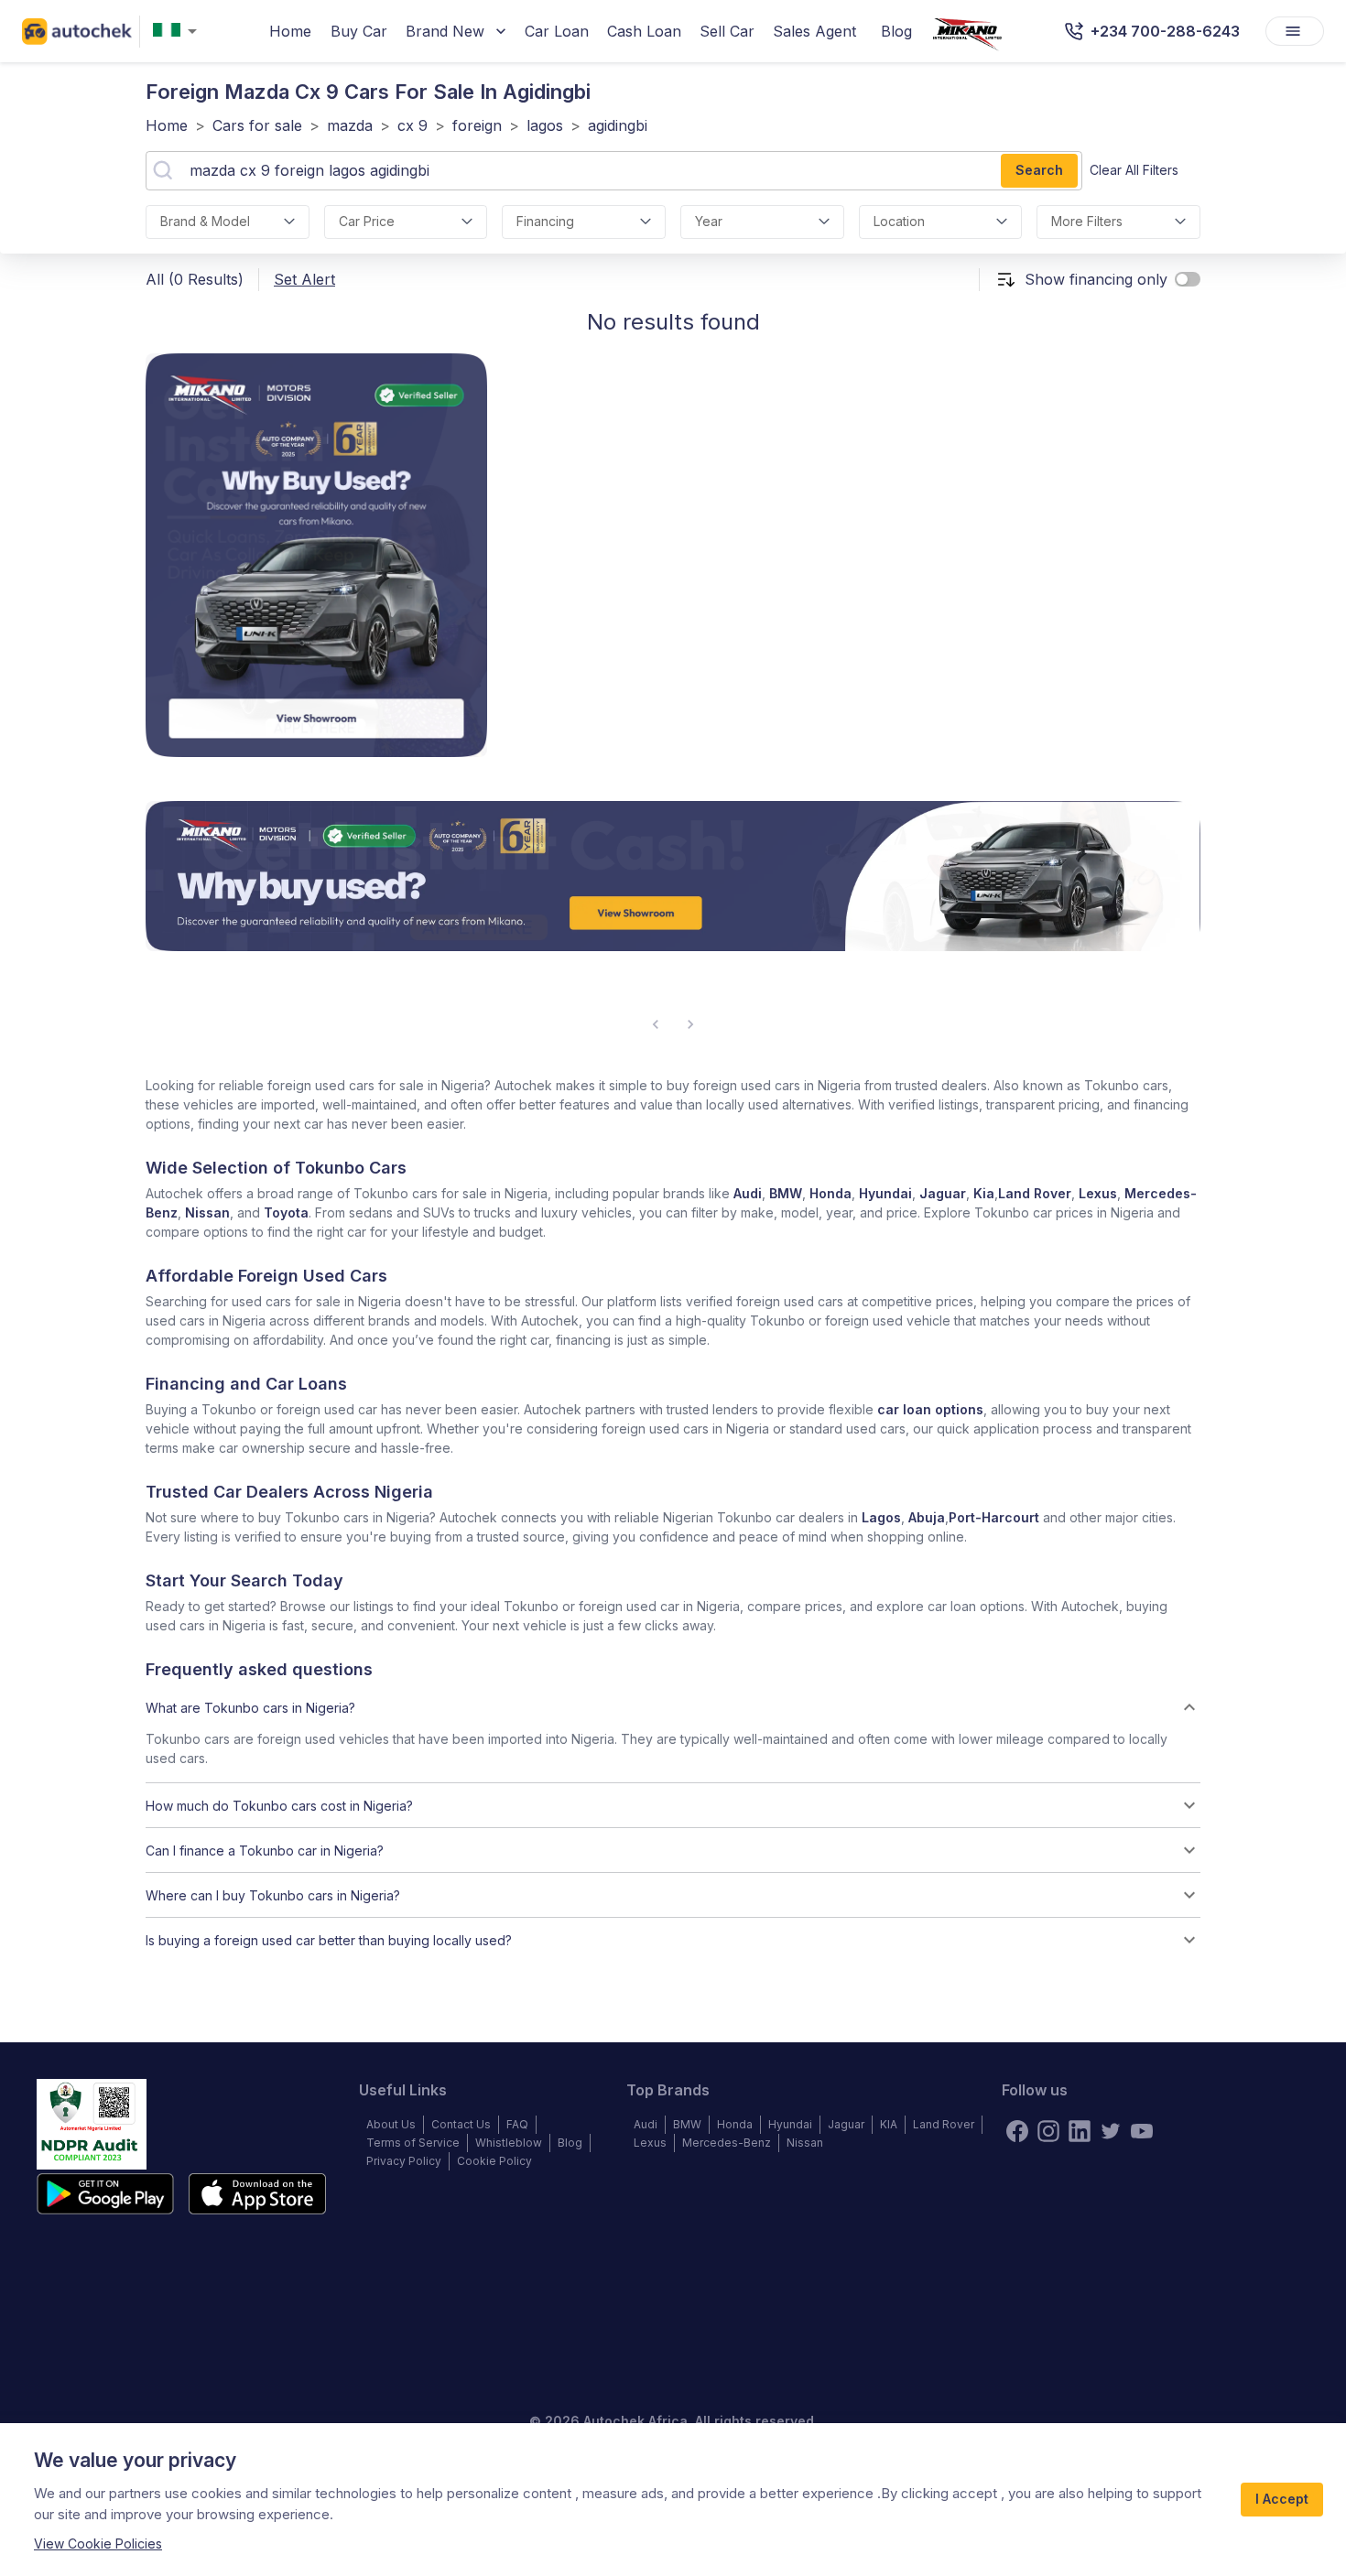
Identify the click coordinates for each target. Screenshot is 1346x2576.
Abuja (927, 1517)
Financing (545, 221)
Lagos (881, 1517)
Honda (830, 1193)
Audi (748, 1193)
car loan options (930, 1409)
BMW (786, 1193)
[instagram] (1048, 2131)
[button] (673, 1707)
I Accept (1282, 2499)
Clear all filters (1134, 170)
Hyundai (885, 1193)
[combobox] (179, 32)
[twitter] (1111, 2131)
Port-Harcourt (994, 1517)
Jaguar (943, 1193)
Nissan (207, 1212)
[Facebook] (1017, 2131)
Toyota (286, 1212)
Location (899, 221)
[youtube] (1142, 2131)
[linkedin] (1080, 2131)
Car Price (367, 221)
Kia (984, 1193)
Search (1039, 170)
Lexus (1098, 1193)
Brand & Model (205, 221)
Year (709, 221)
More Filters (1087, 221)
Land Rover (1035, 1193)
